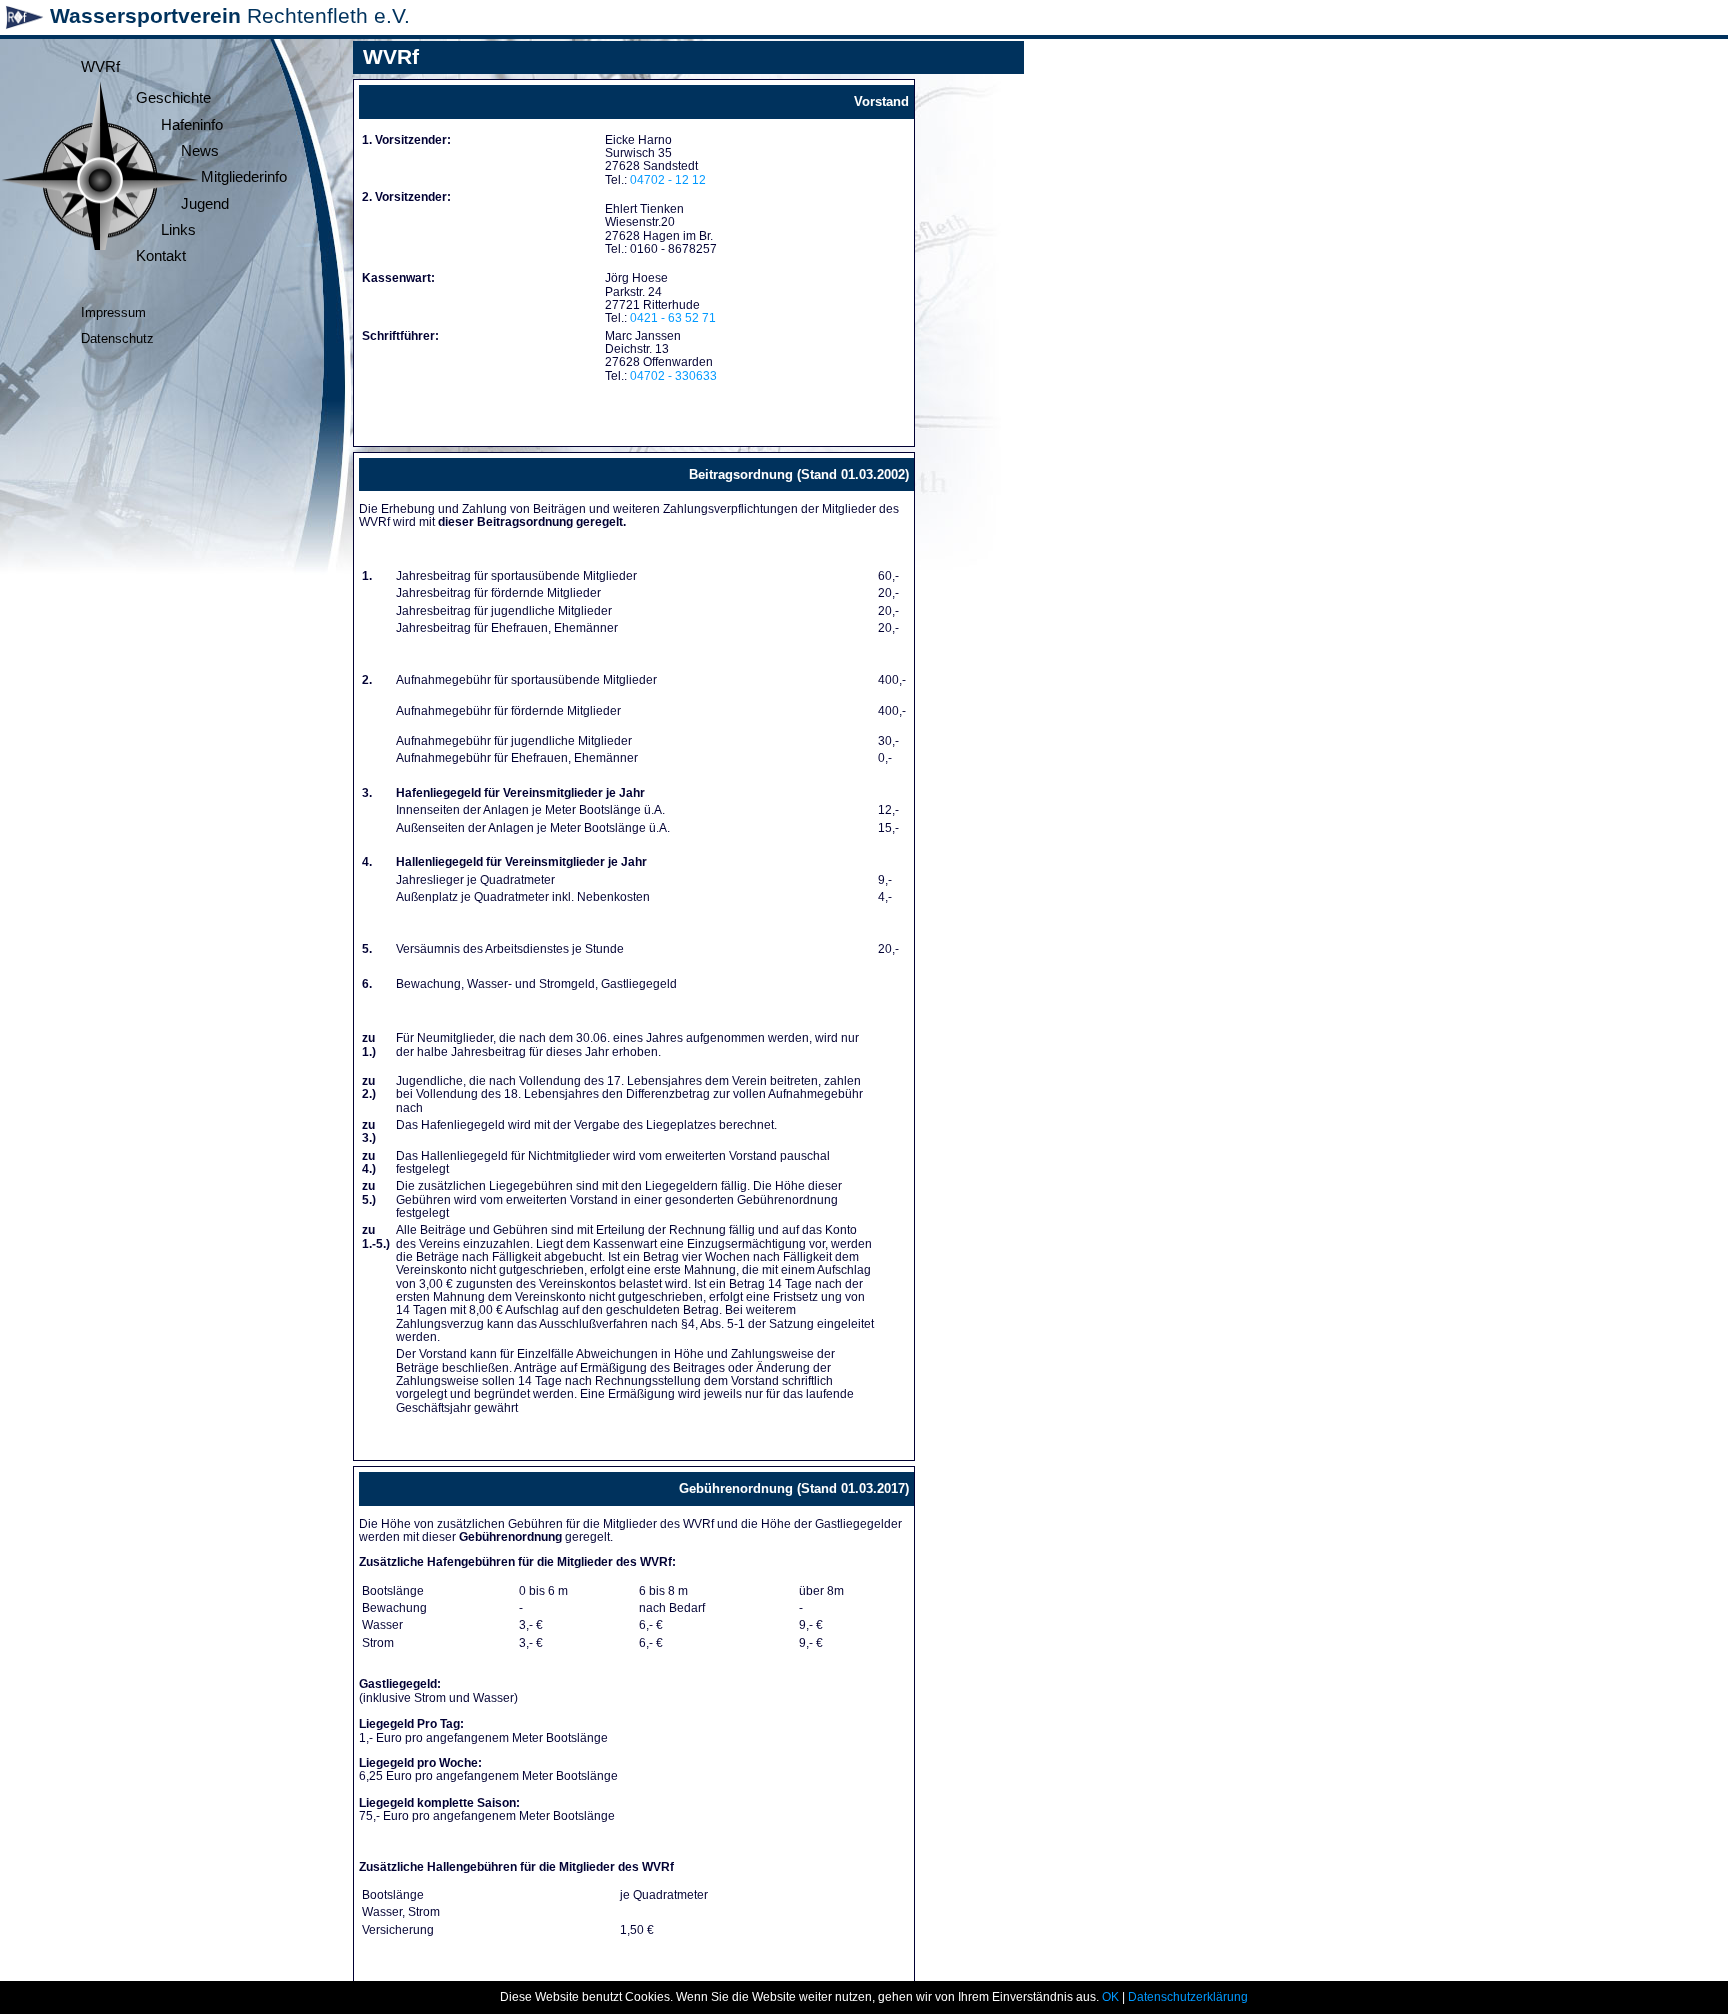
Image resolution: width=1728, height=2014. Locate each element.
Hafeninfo (192, 125)
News (200, 151)
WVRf (100, 67)
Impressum (113, 312)
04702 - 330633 (673, 376)
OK (1110, 1997)
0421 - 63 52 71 (673, 318)
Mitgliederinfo (244, 177)
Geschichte (173, 98)
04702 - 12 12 (668, 180)
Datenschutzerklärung (1188, 1997)
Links (178, 230)
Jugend (205, 204)
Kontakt (161, 256)
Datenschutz (117, 338)
